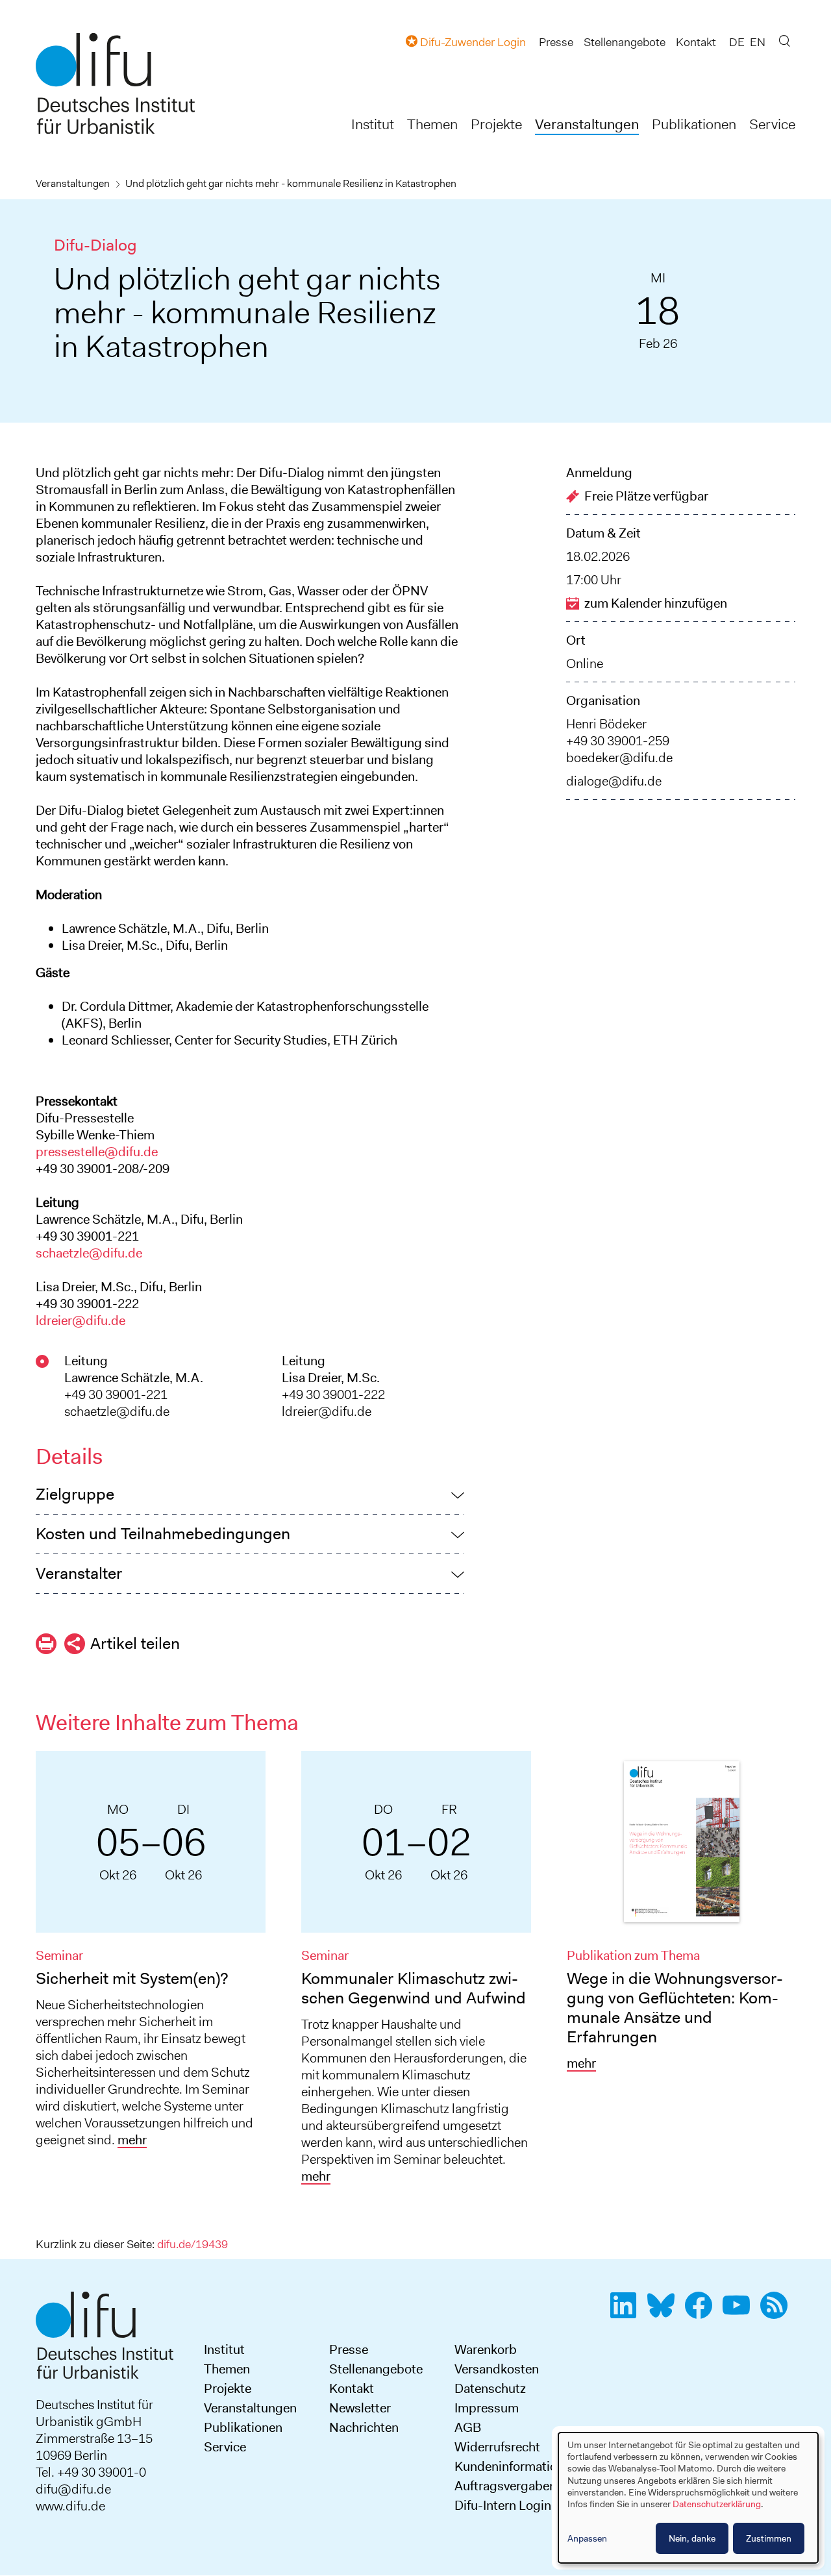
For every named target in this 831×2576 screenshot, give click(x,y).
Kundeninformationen (516, 2466)
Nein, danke (692, 2538)
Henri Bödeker (606, 724)
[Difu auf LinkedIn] (627, 2312)
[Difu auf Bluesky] (665, 2312)
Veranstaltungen (587, 124)
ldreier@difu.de (81, 1320)
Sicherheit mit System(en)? (132, 1978)
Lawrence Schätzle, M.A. (134, 1378)
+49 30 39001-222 (333, 1394)
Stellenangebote (625, 42)
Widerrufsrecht (497, 2447)
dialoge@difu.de (614, 781)
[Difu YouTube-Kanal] (740, 2312)
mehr (132, 2140)
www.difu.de (70, 2506)
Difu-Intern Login (503, 2505)
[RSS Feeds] (778, 2312)
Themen (432, 124)
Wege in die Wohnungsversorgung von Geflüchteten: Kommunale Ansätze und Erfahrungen (675, 2008)
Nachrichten (364, 2427)
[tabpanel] (151, 1954)
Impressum (487, 2408)
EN (758, 42)
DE (737, 42)
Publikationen (694, 124)
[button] (250, 1494)
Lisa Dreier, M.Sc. (331, 1378)
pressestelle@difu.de (97, 1152)
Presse (556, 42)
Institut (373, 124)
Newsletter (360, 2408)
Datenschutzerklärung (717, 2504)
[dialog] (688, 2498)
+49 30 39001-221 (116, 1394)
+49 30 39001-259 (618, 741)
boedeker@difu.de (619, 758)
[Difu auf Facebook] (702, 2312)
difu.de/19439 (192, 2244)
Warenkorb (486, 2349)
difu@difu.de (73, 2489)
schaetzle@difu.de (89, 1253)
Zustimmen (769, 2538)
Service (772, 124)
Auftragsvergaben (505, 2486)
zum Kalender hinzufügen (656, 603)
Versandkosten (497, 2369)
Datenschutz (490, 2388)
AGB (468, 2427)
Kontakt (696, 42)
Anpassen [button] (587, 2538)
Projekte (496, 124)
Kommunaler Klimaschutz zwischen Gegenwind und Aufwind (414, 1988)
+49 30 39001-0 (102, 2472)
